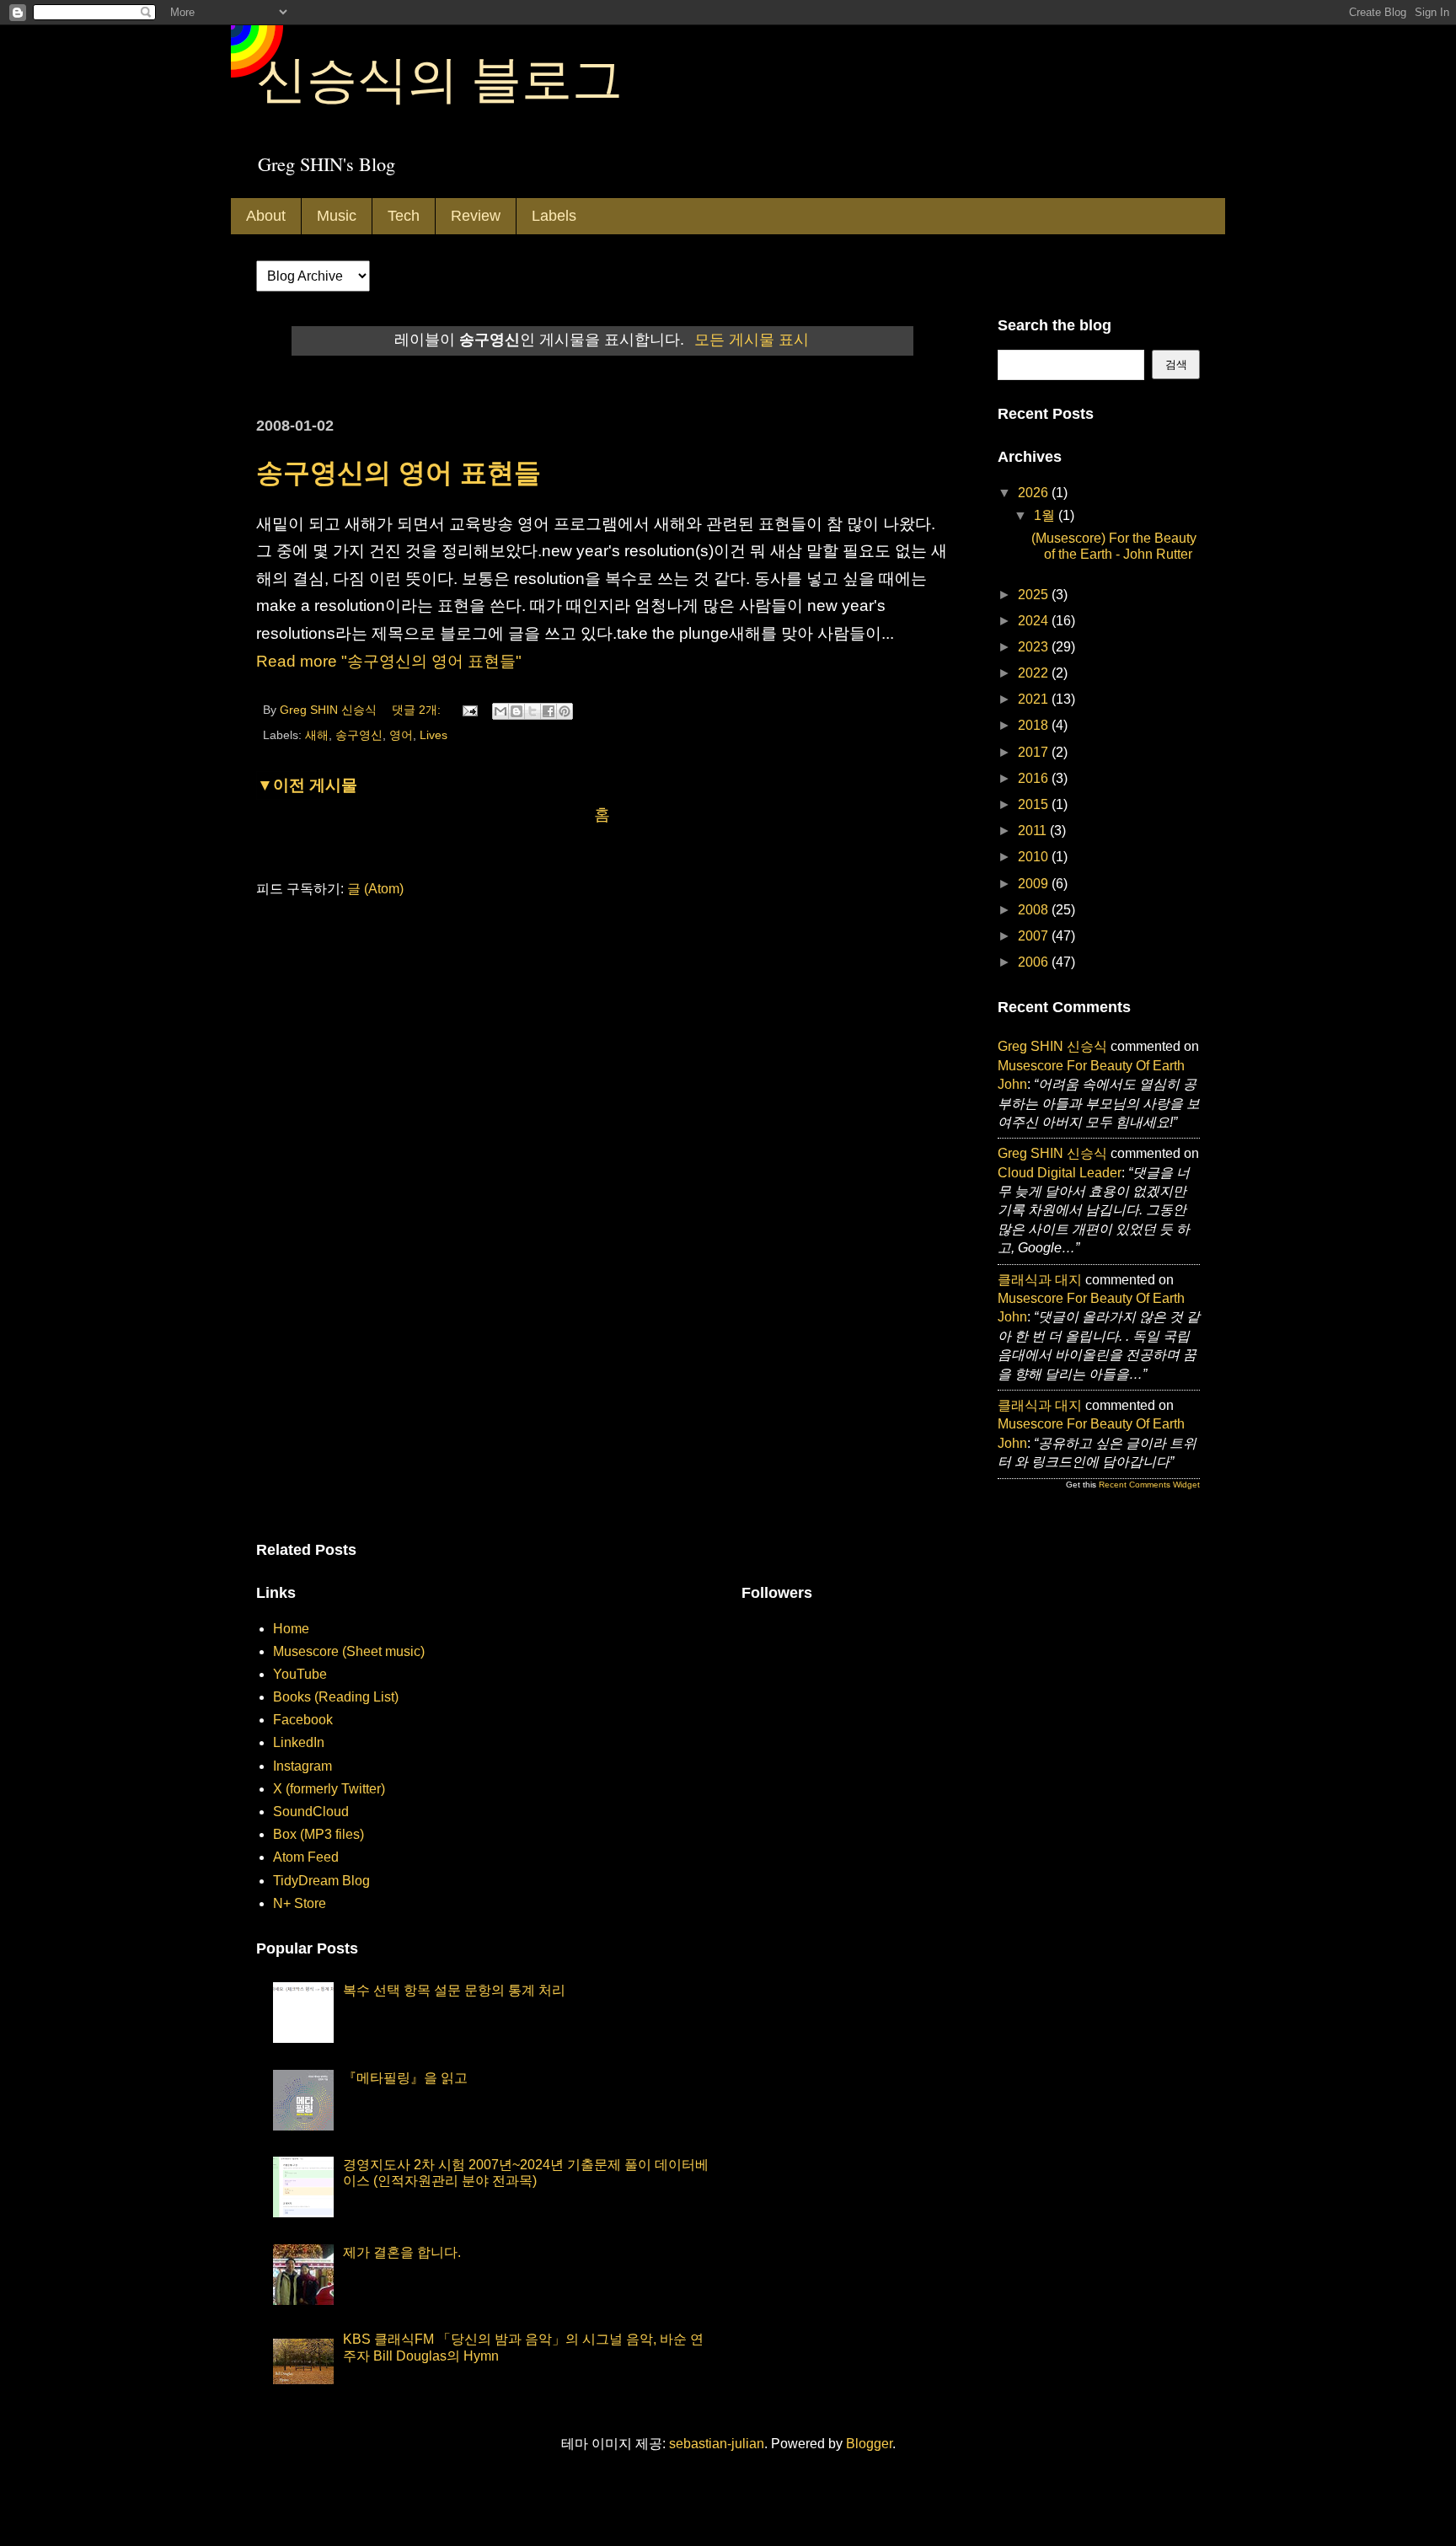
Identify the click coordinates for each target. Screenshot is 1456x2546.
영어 (401, 735)
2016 (1035, 778)
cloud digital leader (1060, 1173)
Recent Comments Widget (1149, 1485)
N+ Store (300, 1903)
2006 (1035, 962)
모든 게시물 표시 (752, 340)
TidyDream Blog (321, 1881)
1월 (1046, 515)
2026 (1035, 493)
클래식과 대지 (1040, 1280)
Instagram (302, 1766)
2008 (1035, 910)
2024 (1035, 621)
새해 (317, 735)
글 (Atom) (375, 889)
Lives (434, 735)
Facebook (303, 1720)
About (266, 216)
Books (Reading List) (336, 1697)
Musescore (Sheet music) (349, 1651)
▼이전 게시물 (307, 785)
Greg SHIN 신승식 (1052, 1046)
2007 (1035, 936)
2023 (1035, 647)
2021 (1035, 699)
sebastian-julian (717, 2444)
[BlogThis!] (517, 711)
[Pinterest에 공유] (565, 711)
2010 (1035, 857)
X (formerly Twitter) (329, 1789)
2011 (1034, 831)
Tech (404, 216)
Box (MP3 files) (318, 1834)
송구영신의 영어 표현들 (399, 473)
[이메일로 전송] (500, 711)
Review (476, 216)
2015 (1035, 804)
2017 (1035, 752)
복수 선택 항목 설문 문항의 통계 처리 (454, 1990)
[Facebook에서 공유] (549, 711)
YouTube (300, 1674)
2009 (1035, 884)
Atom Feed (306, 1857)
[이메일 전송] (469, 710)
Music (337, 216)
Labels (554, 216)
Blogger (869, 2444)
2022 (1035, 673)
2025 (1035, 595)
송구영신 (359, 735)
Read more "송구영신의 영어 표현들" (389, 661)
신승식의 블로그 (439, 78)
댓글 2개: (418, 710)
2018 (1035, 725)
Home (291, 1629)
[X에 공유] (533, 711)
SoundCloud (311, 1812)
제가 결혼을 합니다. (402, 2252)
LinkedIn (299, 1742)
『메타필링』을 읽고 (405, 2078)
